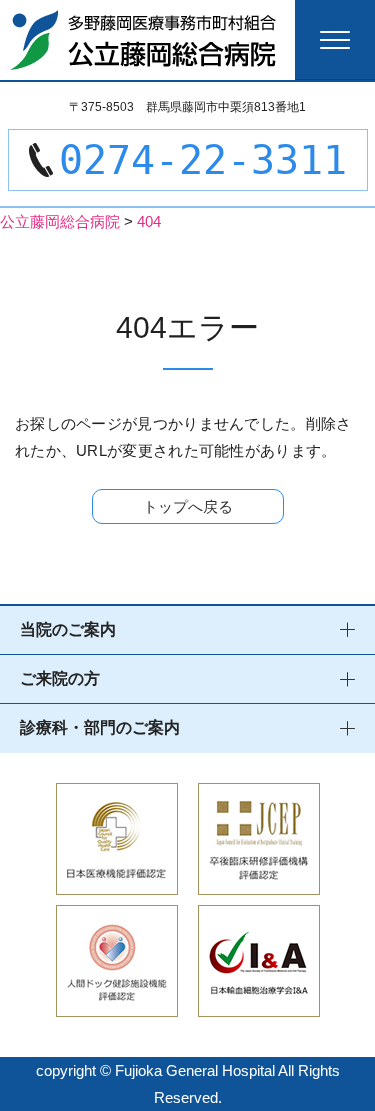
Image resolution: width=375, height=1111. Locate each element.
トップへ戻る (188, 506)
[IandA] (259, 1003)
